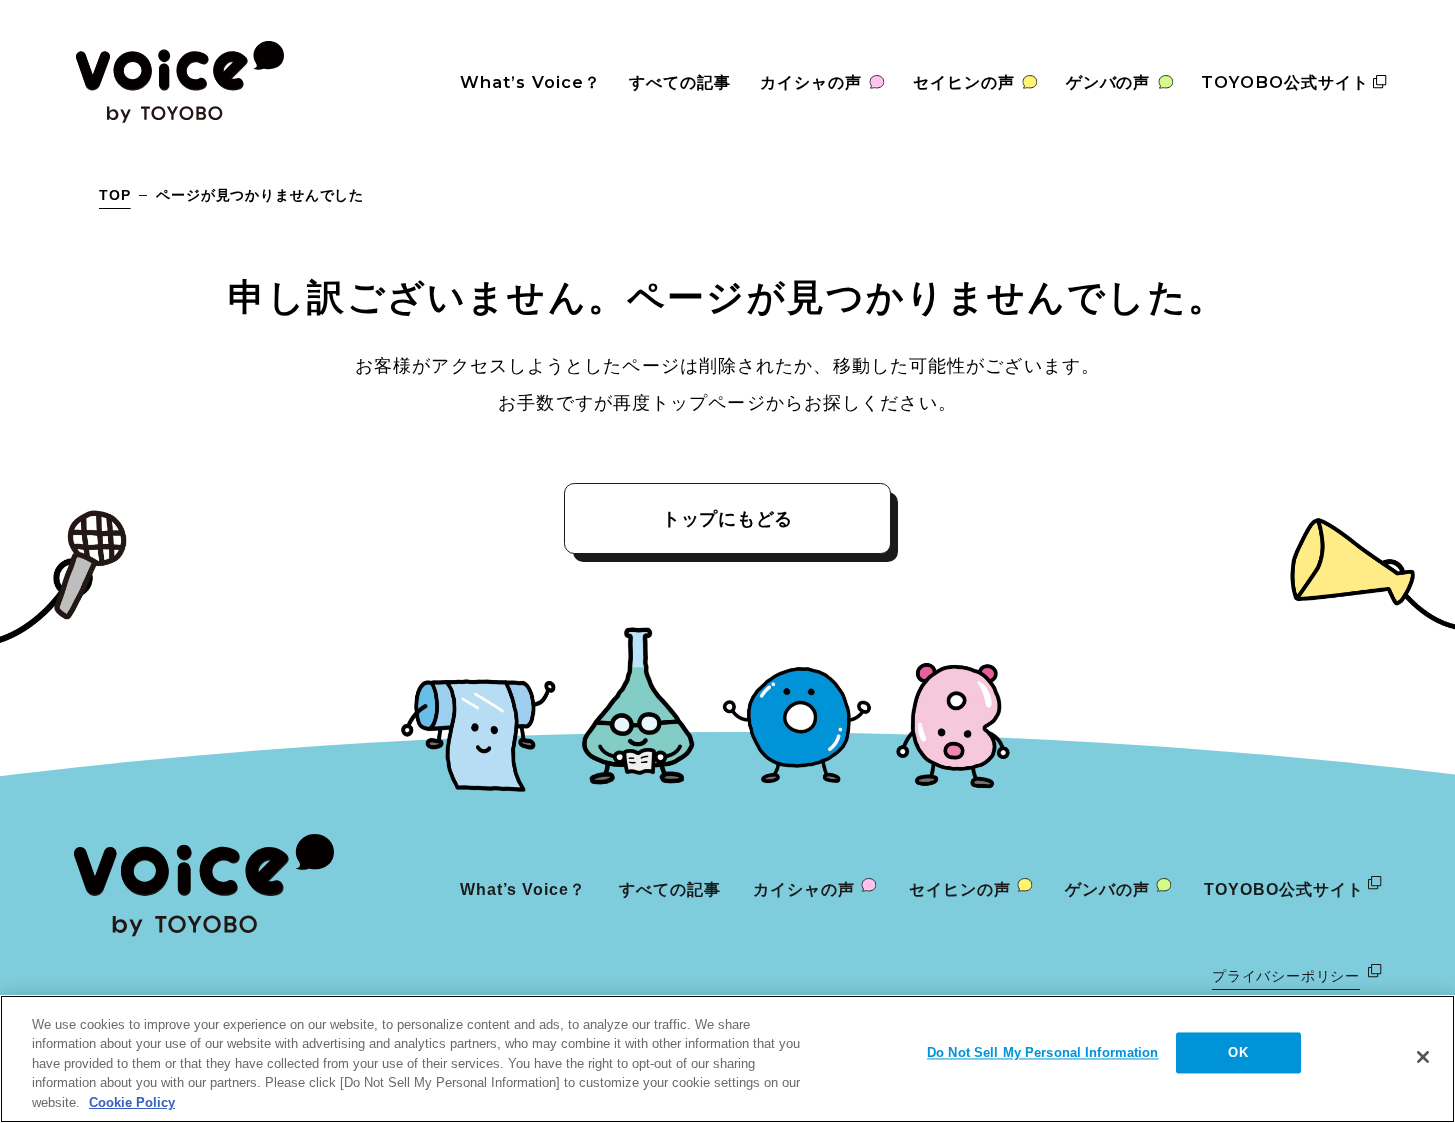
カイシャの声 (811, 82)
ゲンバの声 (1108, 82)
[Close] (1423, 1057)
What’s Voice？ (530, 82)
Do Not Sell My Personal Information (1043, 1053)
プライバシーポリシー (1286, 976)
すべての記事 (680, 82)
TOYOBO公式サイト (1285, 82)
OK (1237, 1053)
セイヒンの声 (964, 82)
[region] (727, 1059)
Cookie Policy (132, 1102)
